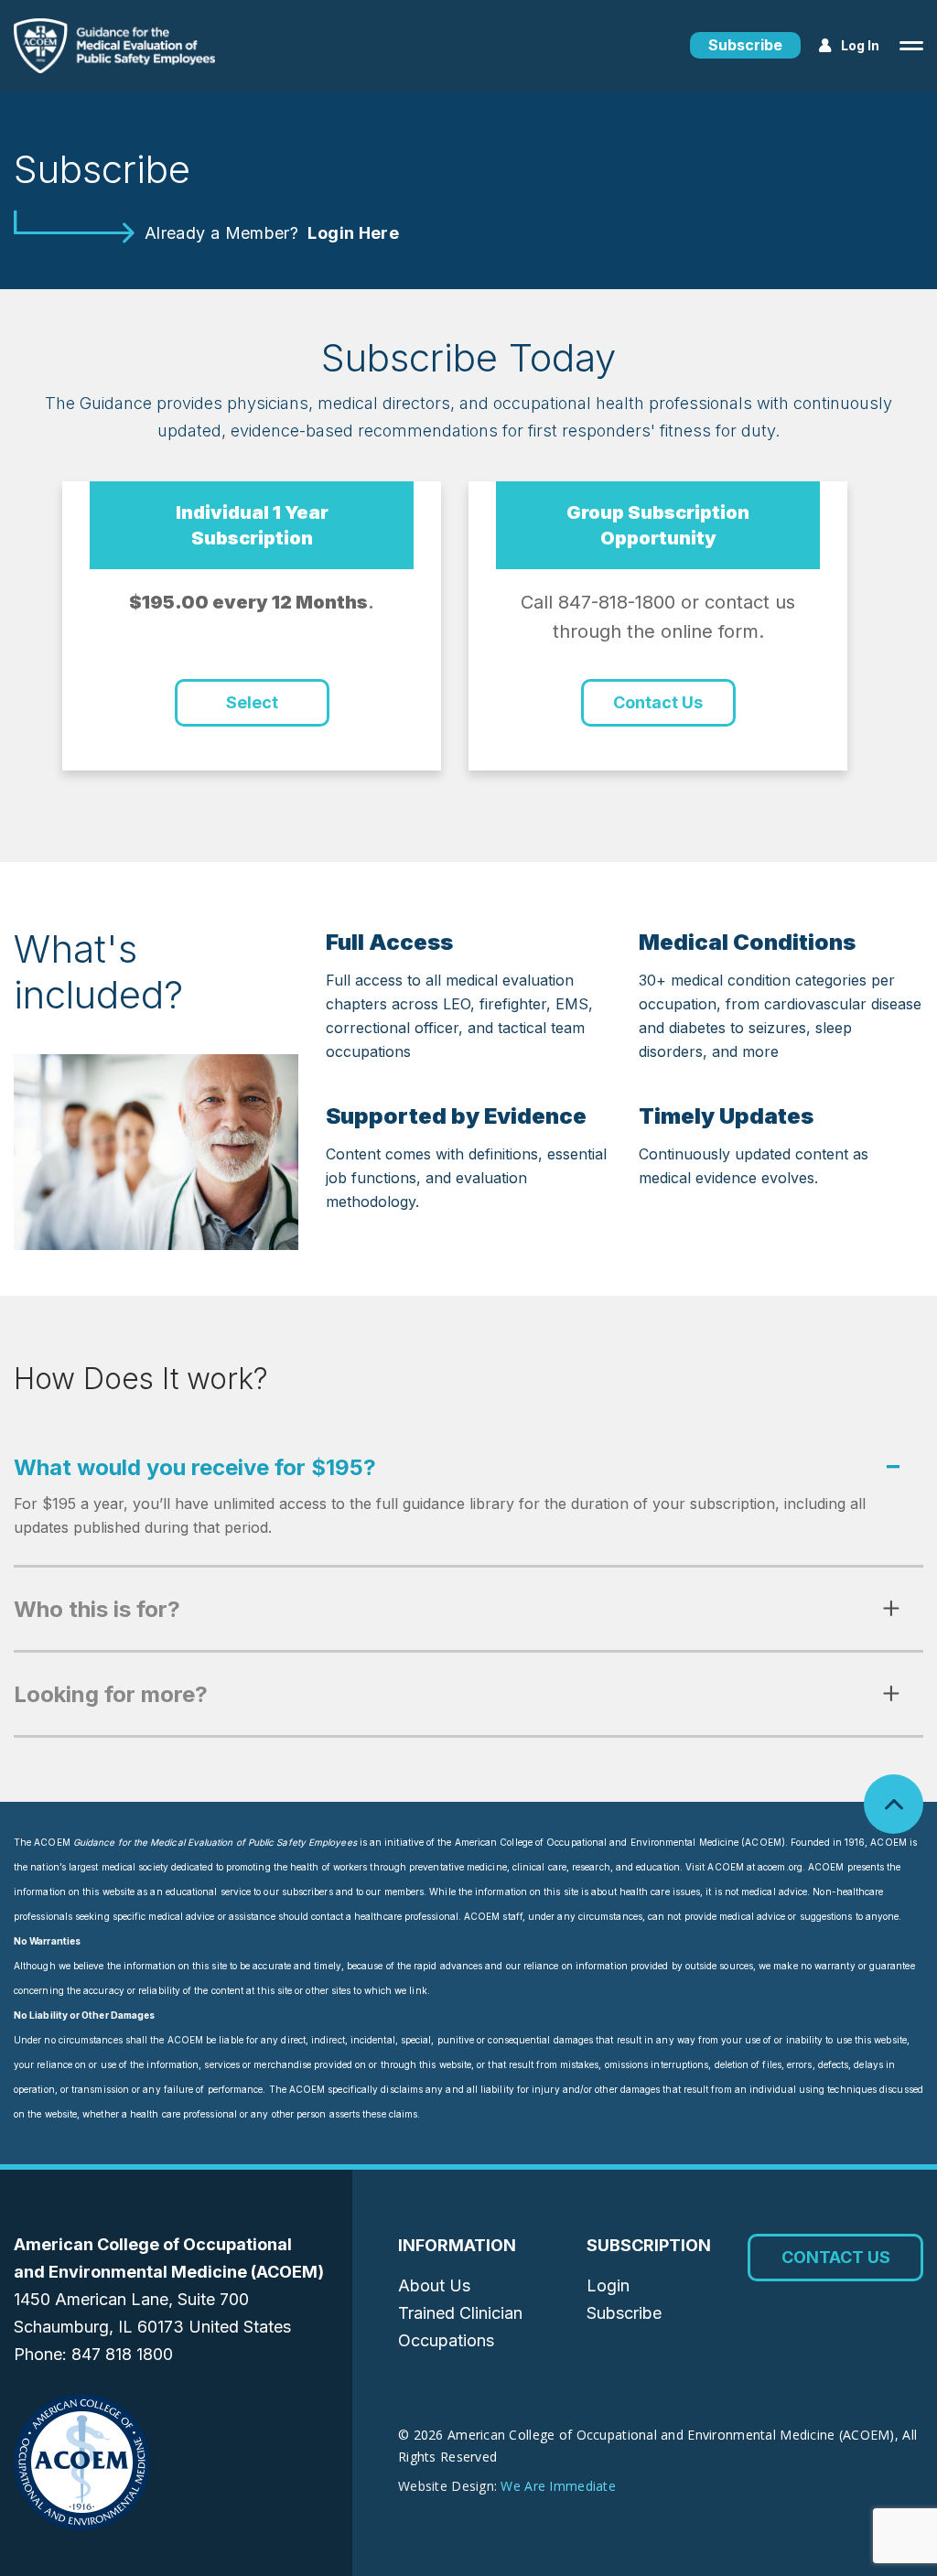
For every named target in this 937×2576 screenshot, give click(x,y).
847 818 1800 (122, 2354)
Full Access (389, 942)
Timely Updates (726, 1116)
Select (252, 702)
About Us (434, 2285)
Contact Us (658, 702)
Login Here (353, 233)
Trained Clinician (460, 2313)
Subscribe (745, 45)
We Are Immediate (558, 2486)
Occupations (446, 2340)
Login (608, 2285)
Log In (860, 45)
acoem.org (780, 1867)
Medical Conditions (747, 942)
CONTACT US (836, 2257)
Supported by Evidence (456, 1116)
